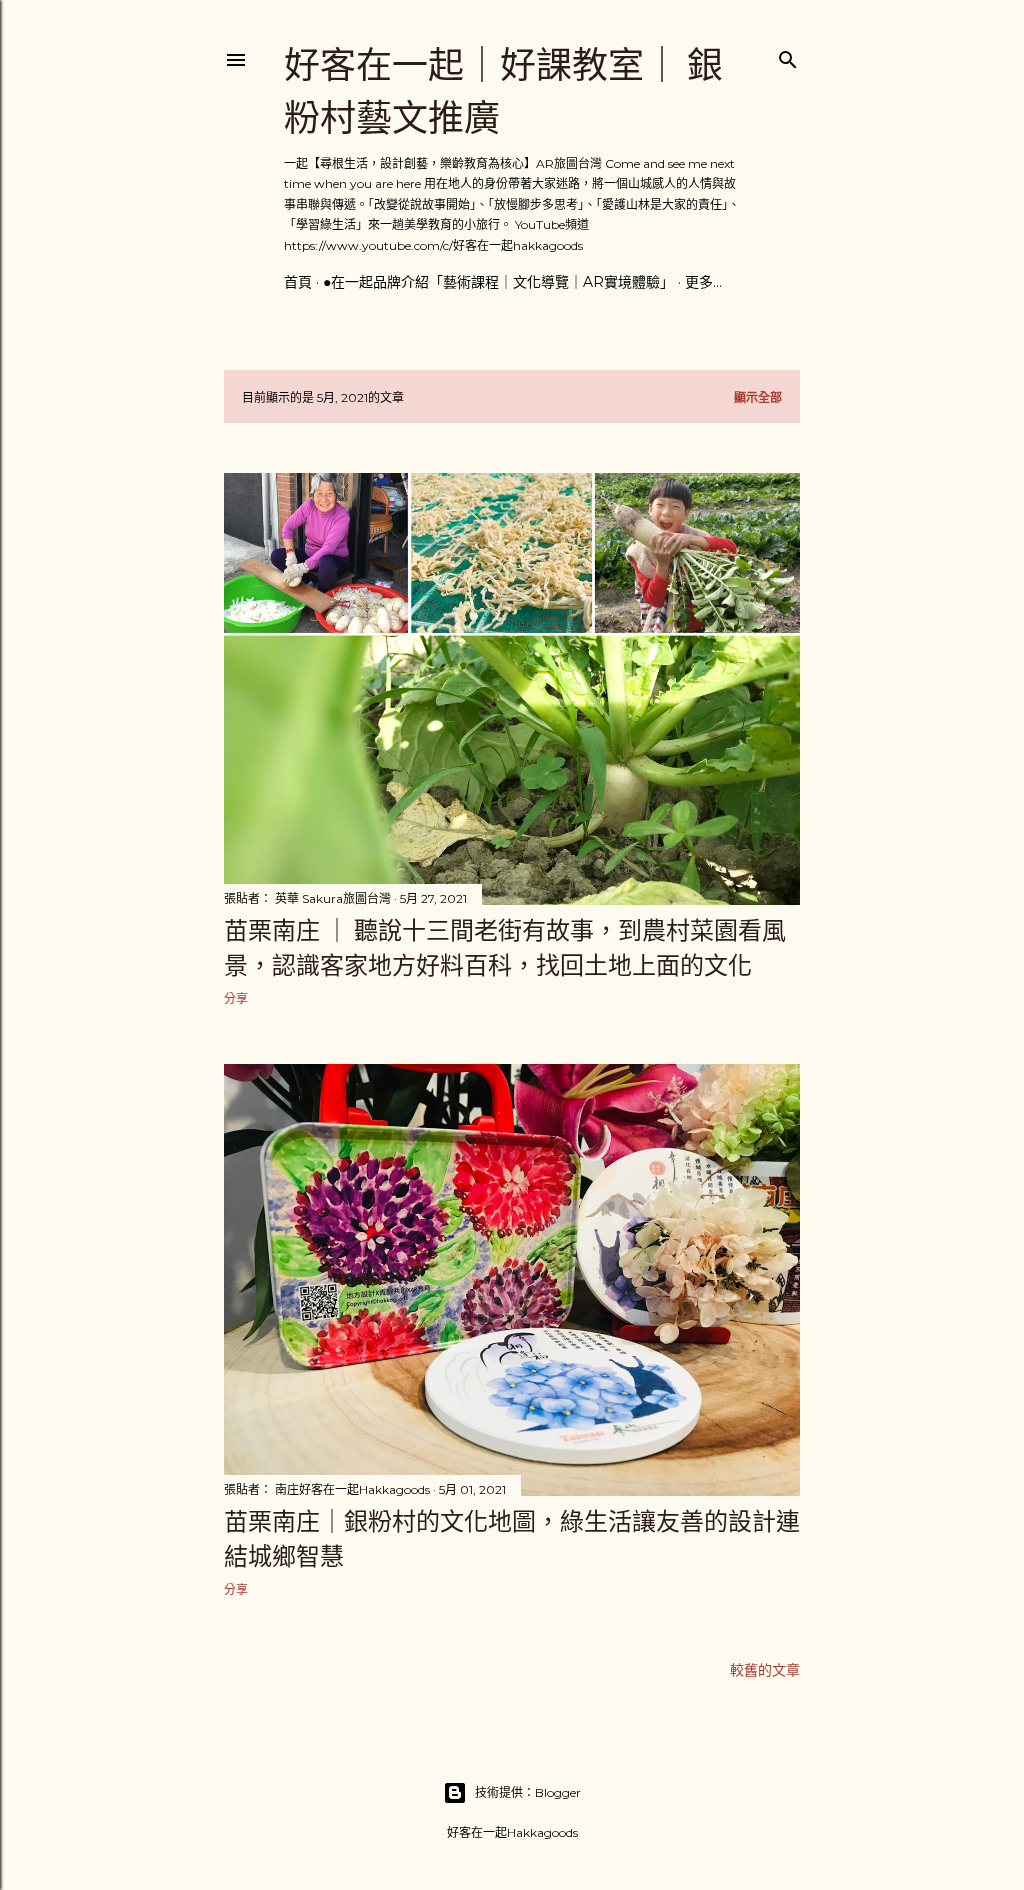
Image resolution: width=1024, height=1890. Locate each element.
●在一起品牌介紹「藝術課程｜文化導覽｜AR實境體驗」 (498, 282)
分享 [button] (236, 998)
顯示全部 (758, 397)
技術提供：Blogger (528, 1792)
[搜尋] (788, 55)
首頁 (298, 282)
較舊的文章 (765, 1670)
